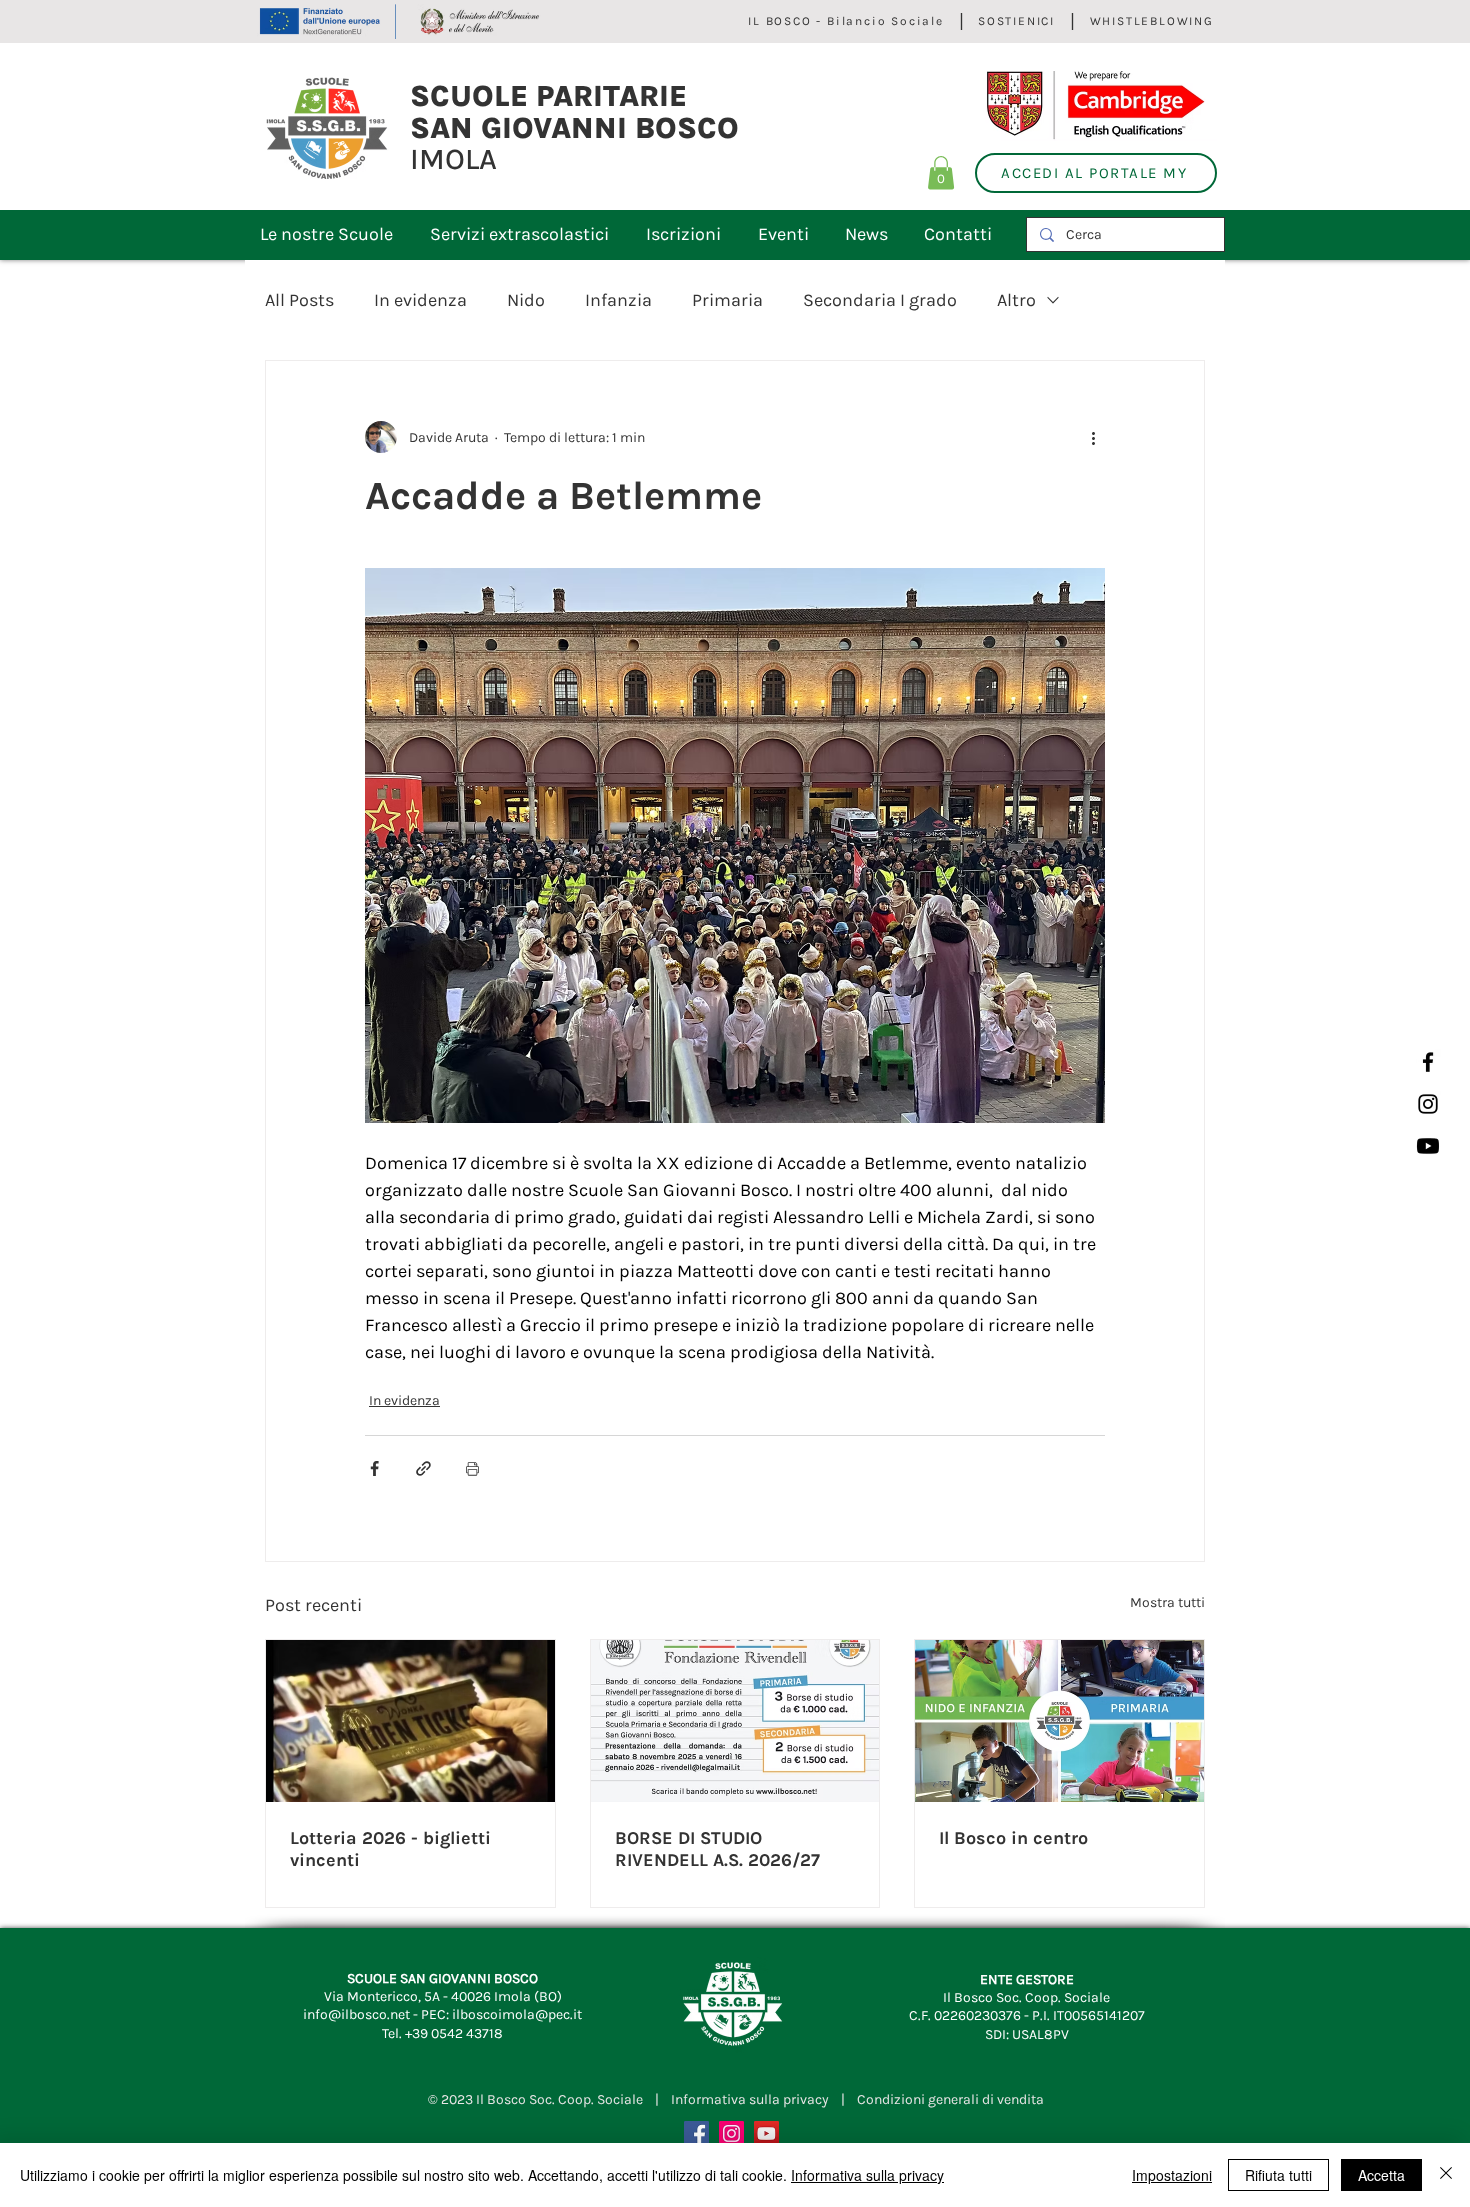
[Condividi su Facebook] (374, 1468)
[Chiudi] (1446, 2175)
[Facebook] (1428, 1062)
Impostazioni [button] (1172, 2175)
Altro (1016, 300)
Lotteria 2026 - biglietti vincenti (390, 1849)
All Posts (299, 300)
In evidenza (420, 300)
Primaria (727, 300)
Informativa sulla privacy (750, 2099)
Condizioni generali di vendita (950, 2099)
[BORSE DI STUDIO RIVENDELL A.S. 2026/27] (735, 1721)
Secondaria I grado (880, 300)
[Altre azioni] (1093, 437)
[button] (941, 172)
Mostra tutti (1167, 1602)
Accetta (1381, 2175)
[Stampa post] (472, 1468)
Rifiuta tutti (1278, 2175)
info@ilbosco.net (356, 2014)
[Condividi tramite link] (423, 1468)
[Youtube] (1428, 1146)
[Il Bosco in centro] (1059, 1721)
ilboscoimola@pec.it (517, 2014)
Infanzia (618, 300)
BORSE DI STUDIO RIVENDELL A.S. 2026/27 (717, 1849)
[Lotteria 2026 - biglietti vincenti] (410, 1721)
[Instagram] (1428, 1104)
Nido (526, 300)
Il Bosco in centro (1013, 1838)
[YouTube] (766, 2133)
